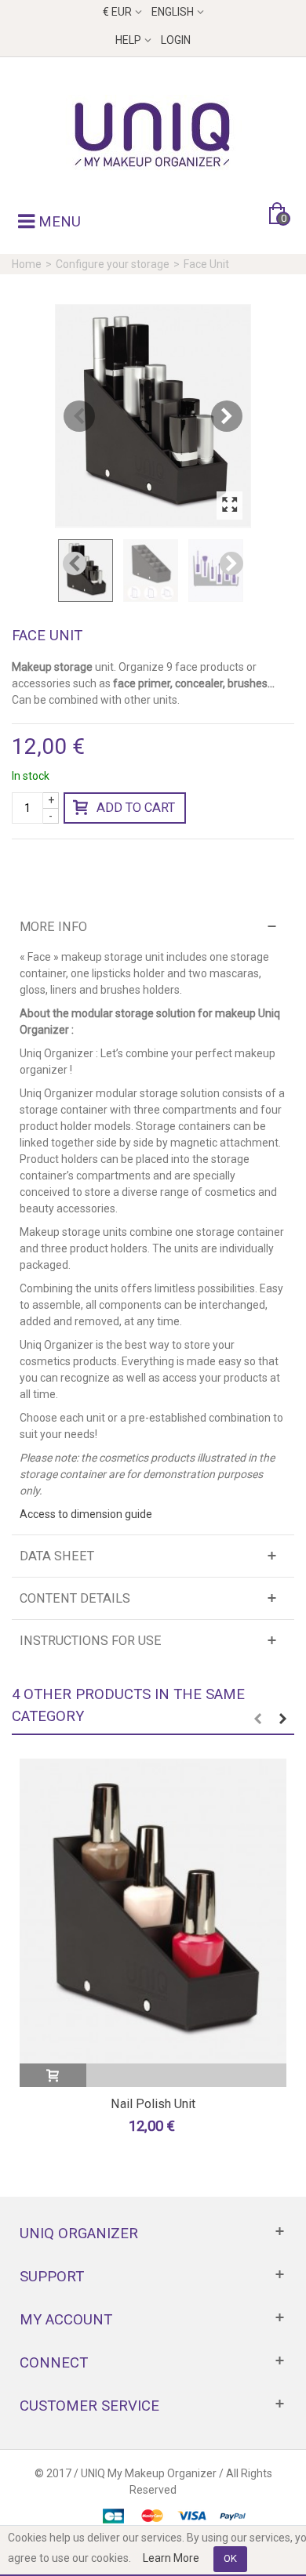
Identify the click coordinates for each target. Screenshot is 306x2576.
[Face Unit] (153, 416)
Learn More (171, 2558)
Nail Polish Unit (153, 2104)
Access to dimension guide (86, 1514)
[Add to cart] (53, 2075)
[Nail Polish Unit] (153, 1911)
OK (230, 2558)
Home (27, 264)
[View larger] (229, 505)
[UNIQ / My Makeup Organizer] (153, 134)
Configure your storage (113, 264)
